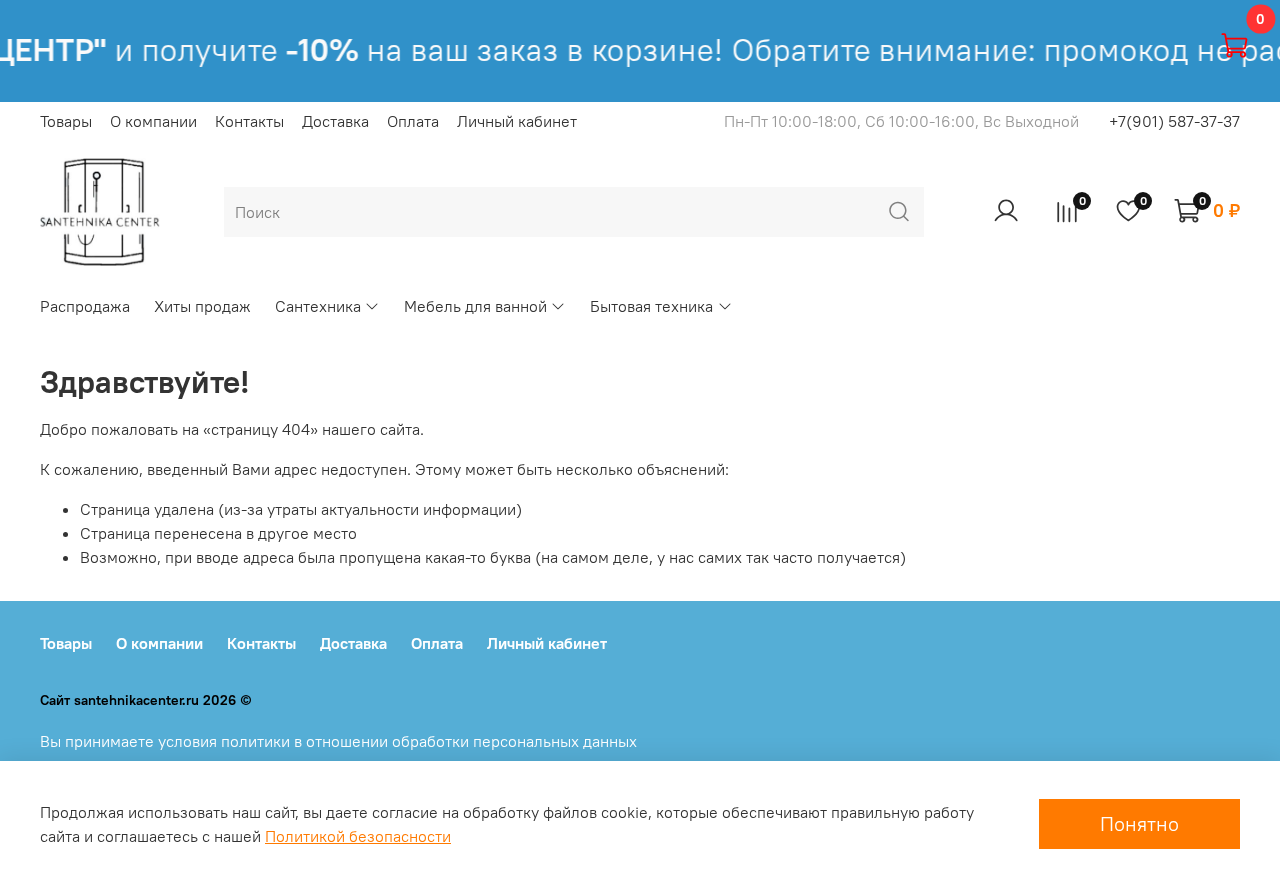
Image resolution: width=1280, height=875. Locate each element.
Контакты (249, 121)
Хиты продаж (202, 306)
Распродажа (85, 306)
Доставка (335, 121)
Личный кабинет (517, 121)
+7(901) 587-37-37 (1174, 121)
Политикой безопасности (358, 836)
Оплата (413, 121)
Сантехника (318, 306)
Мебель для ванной (475, 306)
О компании (153, 121)
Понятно (1139, 823)
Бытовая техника (651, 306)
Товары (66, 121)
